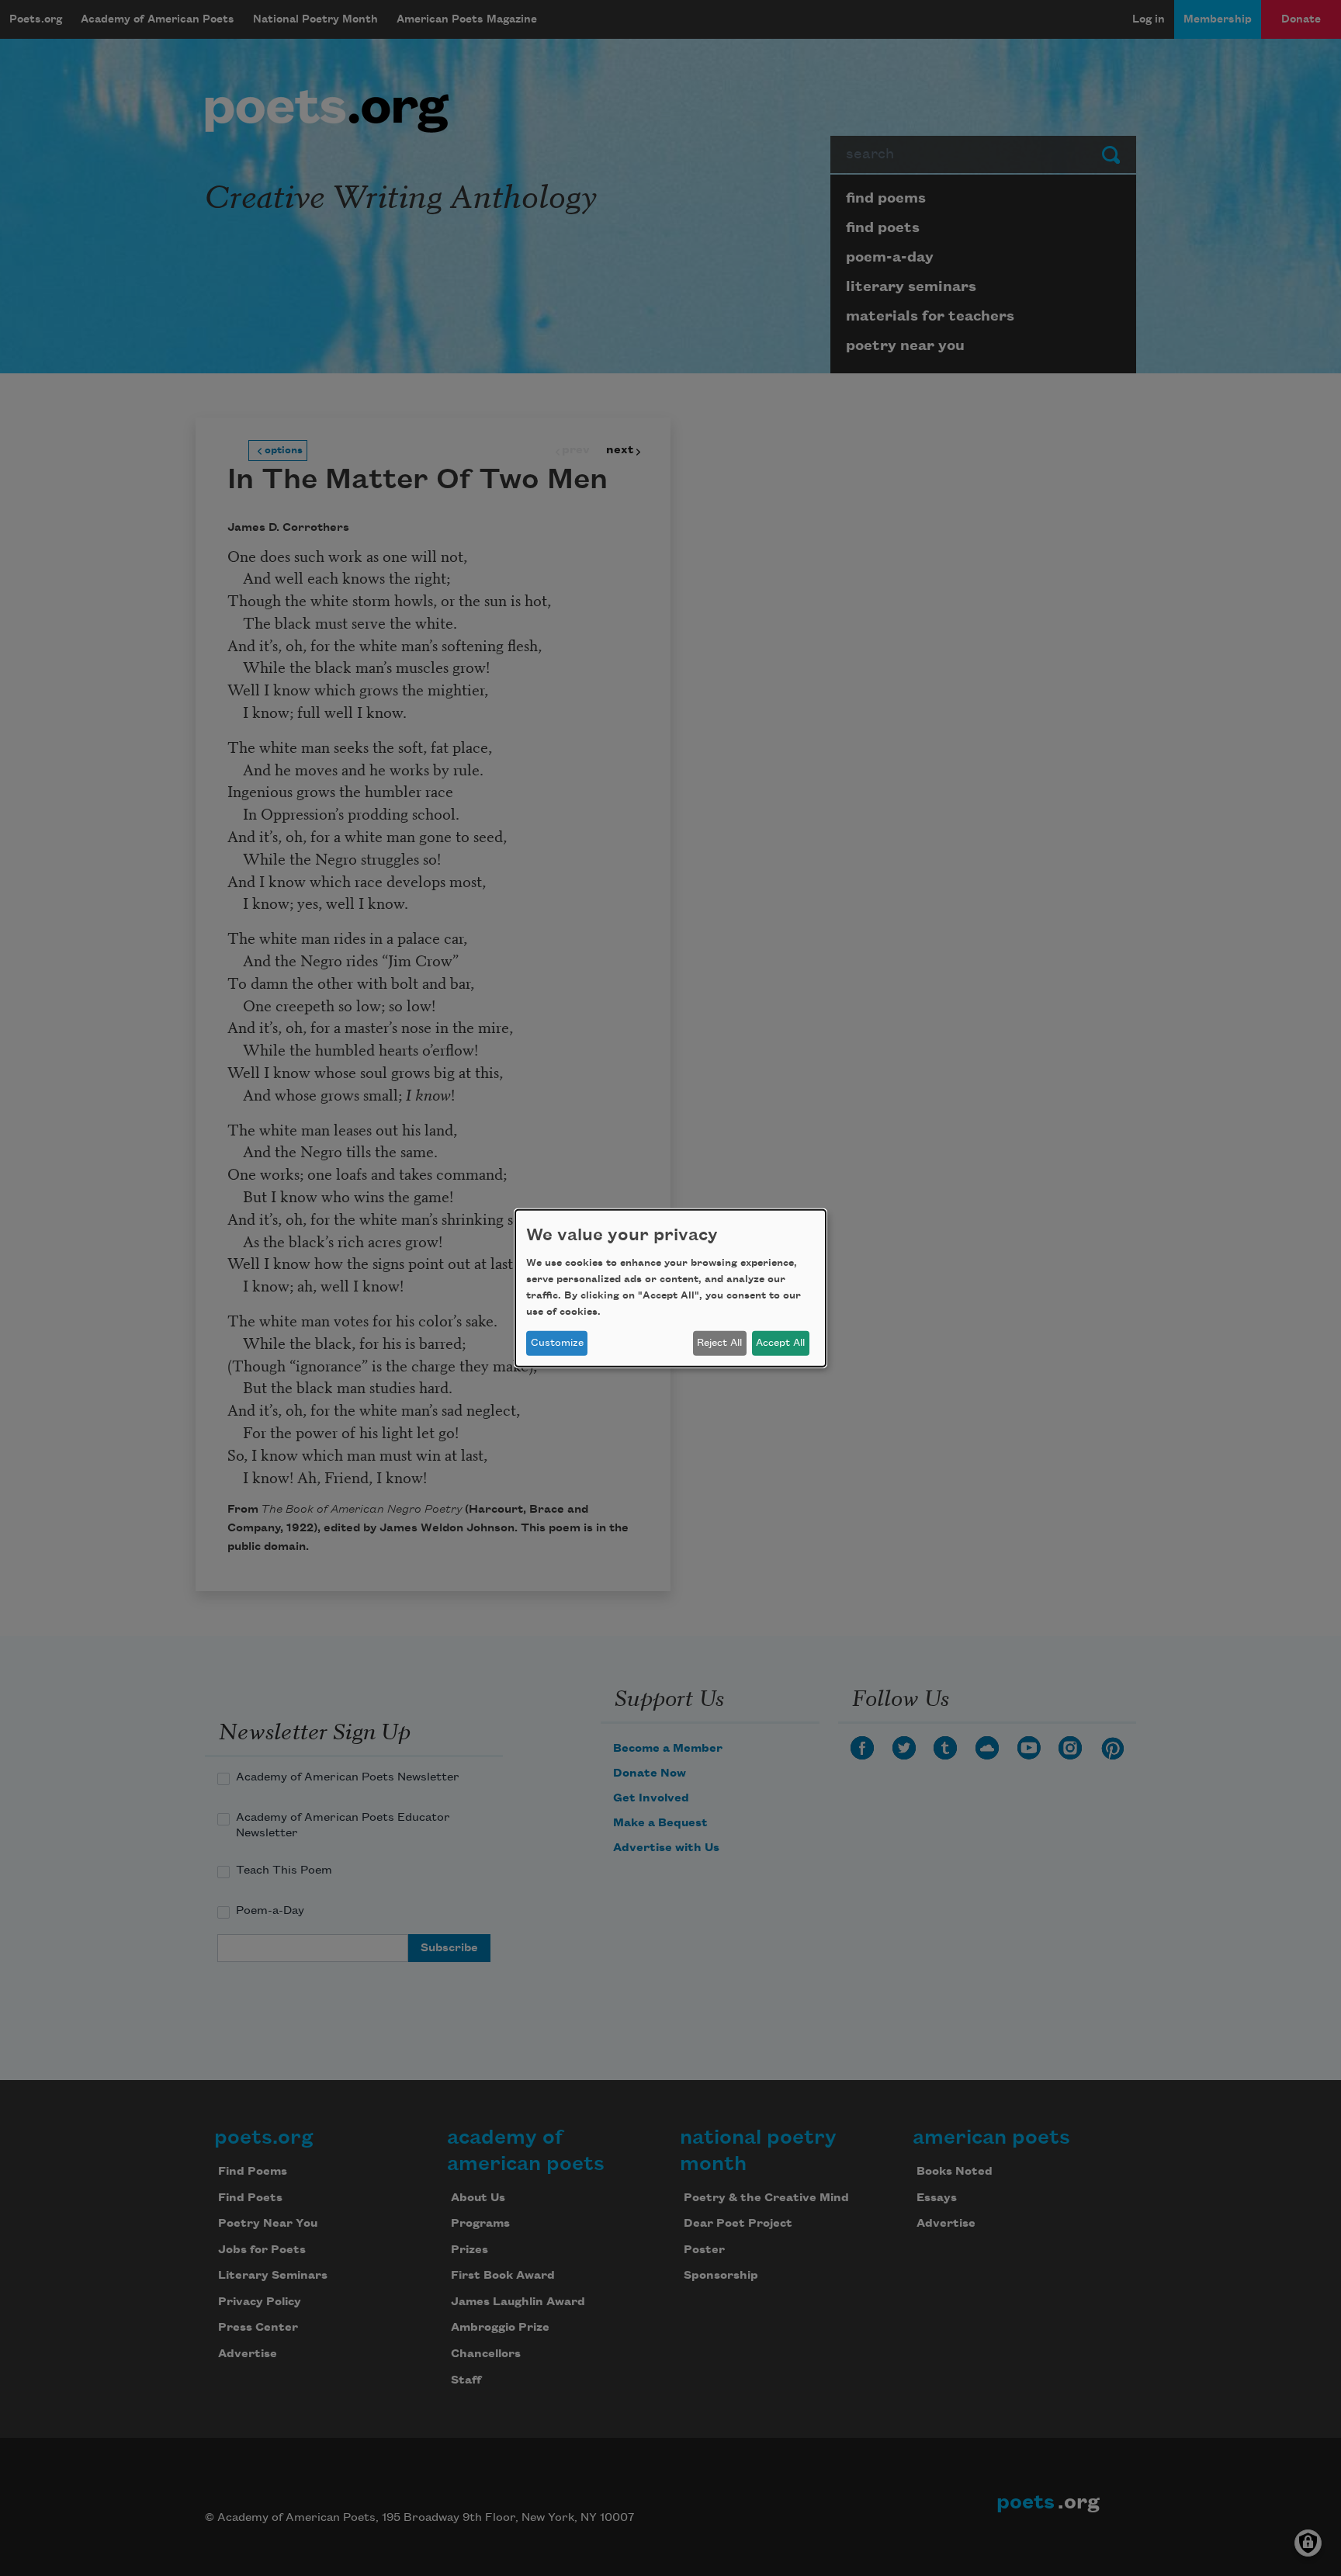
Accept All (780, 1343)
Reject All (719, 1343)
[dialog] (670, 1288)
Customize (557, 1343)
